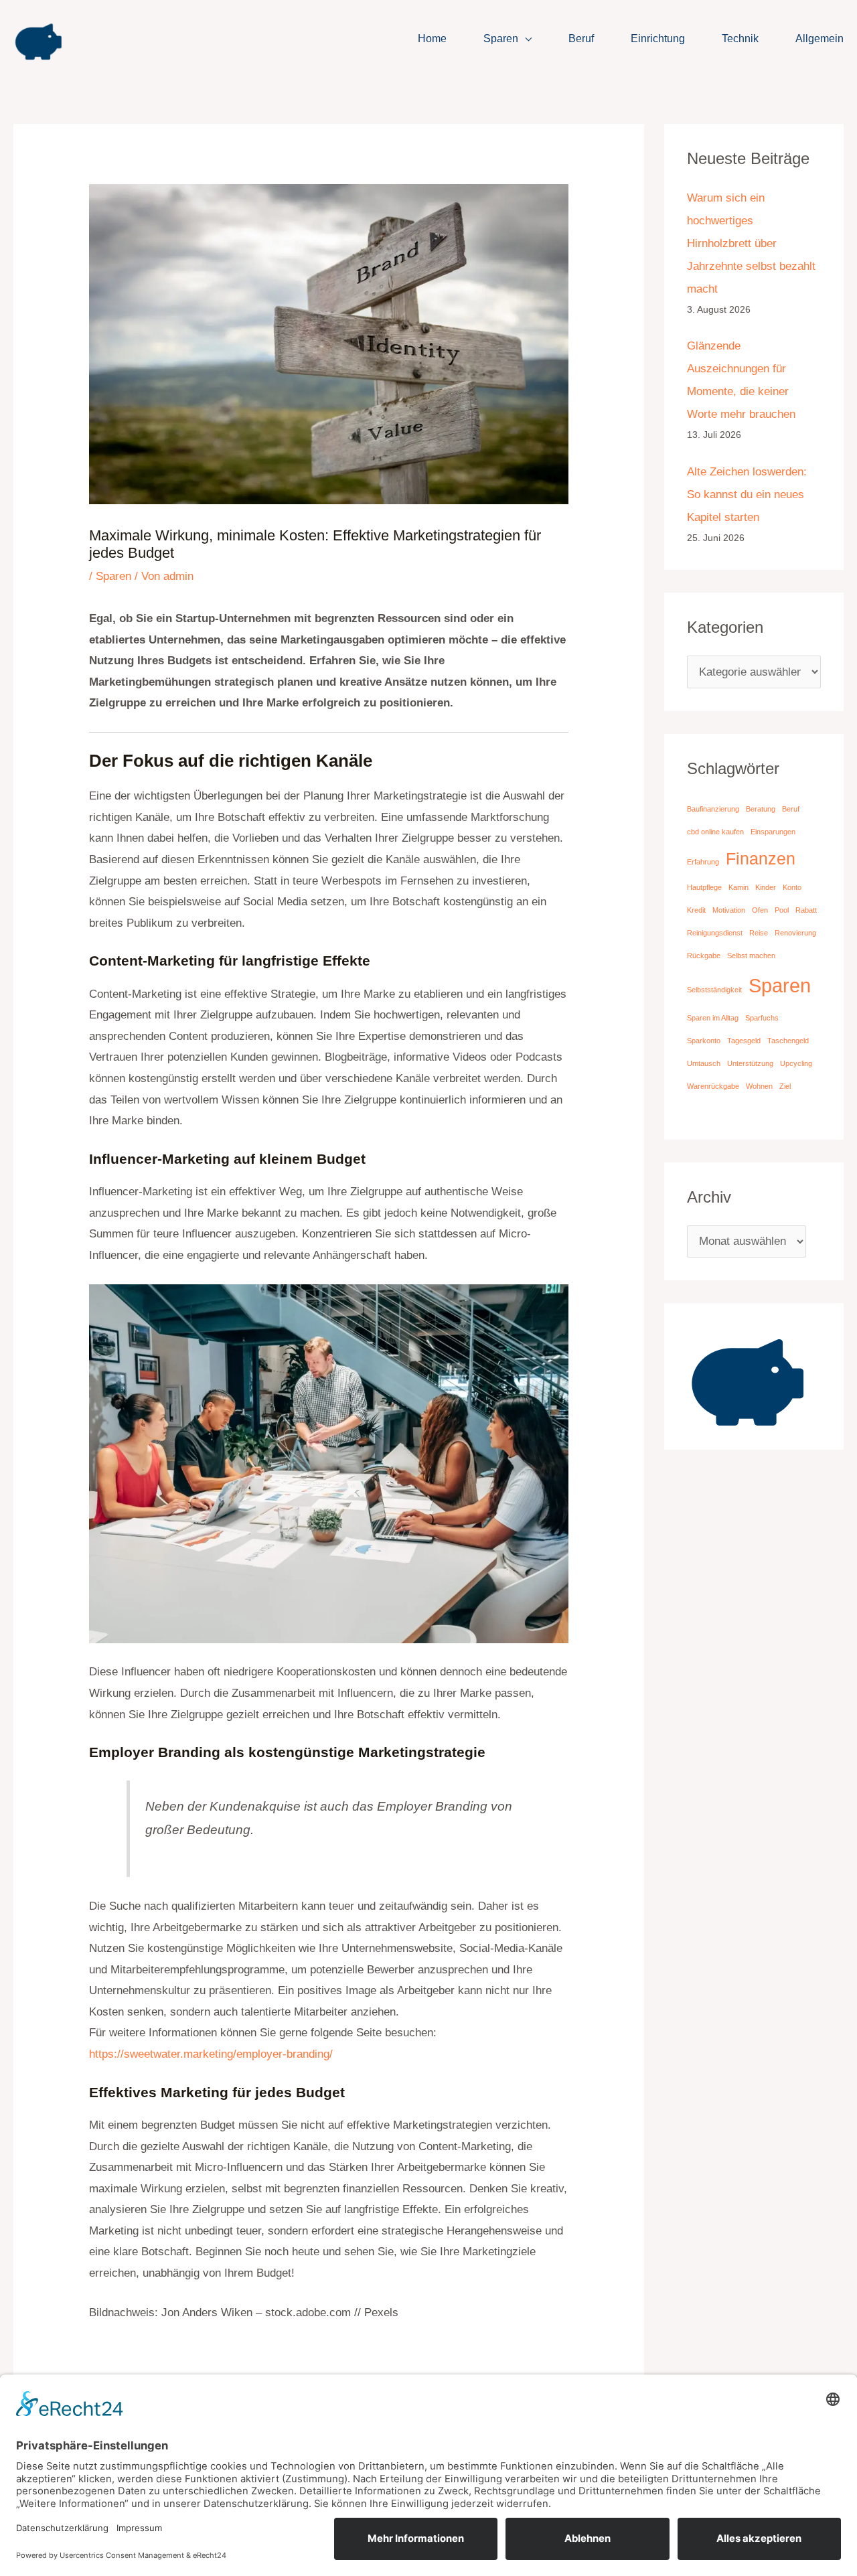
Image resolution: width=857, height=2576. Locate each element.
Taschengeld (788, 1041)
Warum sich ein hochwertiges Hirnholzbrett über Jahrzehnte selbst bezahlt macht (751, 243)
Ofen (760, 910)
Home (432, 39)
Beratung (761, 809)
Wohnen (759, 1086)
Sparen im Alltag (713, 1018)
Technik (740, 39)
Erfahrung (703, 862)
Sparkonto (704, 1041)
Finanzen (761, 859)
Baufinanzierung (713, 809)
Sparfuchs (762, 1018)
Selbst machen (751, 956)
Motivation (729, 910)
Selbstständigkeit (714, 990)
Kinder (766, 887)
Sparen (501, 39)
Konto (792, 887)
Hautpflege (704, 887)
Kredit (696, 910)
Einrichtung (658, 39)
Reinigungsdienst (715, 933)
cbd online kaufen (715, 832)
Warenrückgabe (713, 1086)
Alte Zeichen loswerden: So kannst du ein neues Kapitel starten (747, 495)
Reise (759, 933)
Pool (782, 910)
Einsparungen (773, 832)
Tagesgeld (744, 1041)
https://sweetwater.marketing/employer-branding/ (211, 2054)
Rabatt (806, 910)
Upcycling (796, 1063)
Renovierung (795, 933)
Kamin (738, 887)
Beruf (581, 39)
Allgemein (820, 39)
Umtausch (704, 1063)
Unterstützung (750, 1063)
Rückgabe (704, 956)
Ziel (785, 1086)
